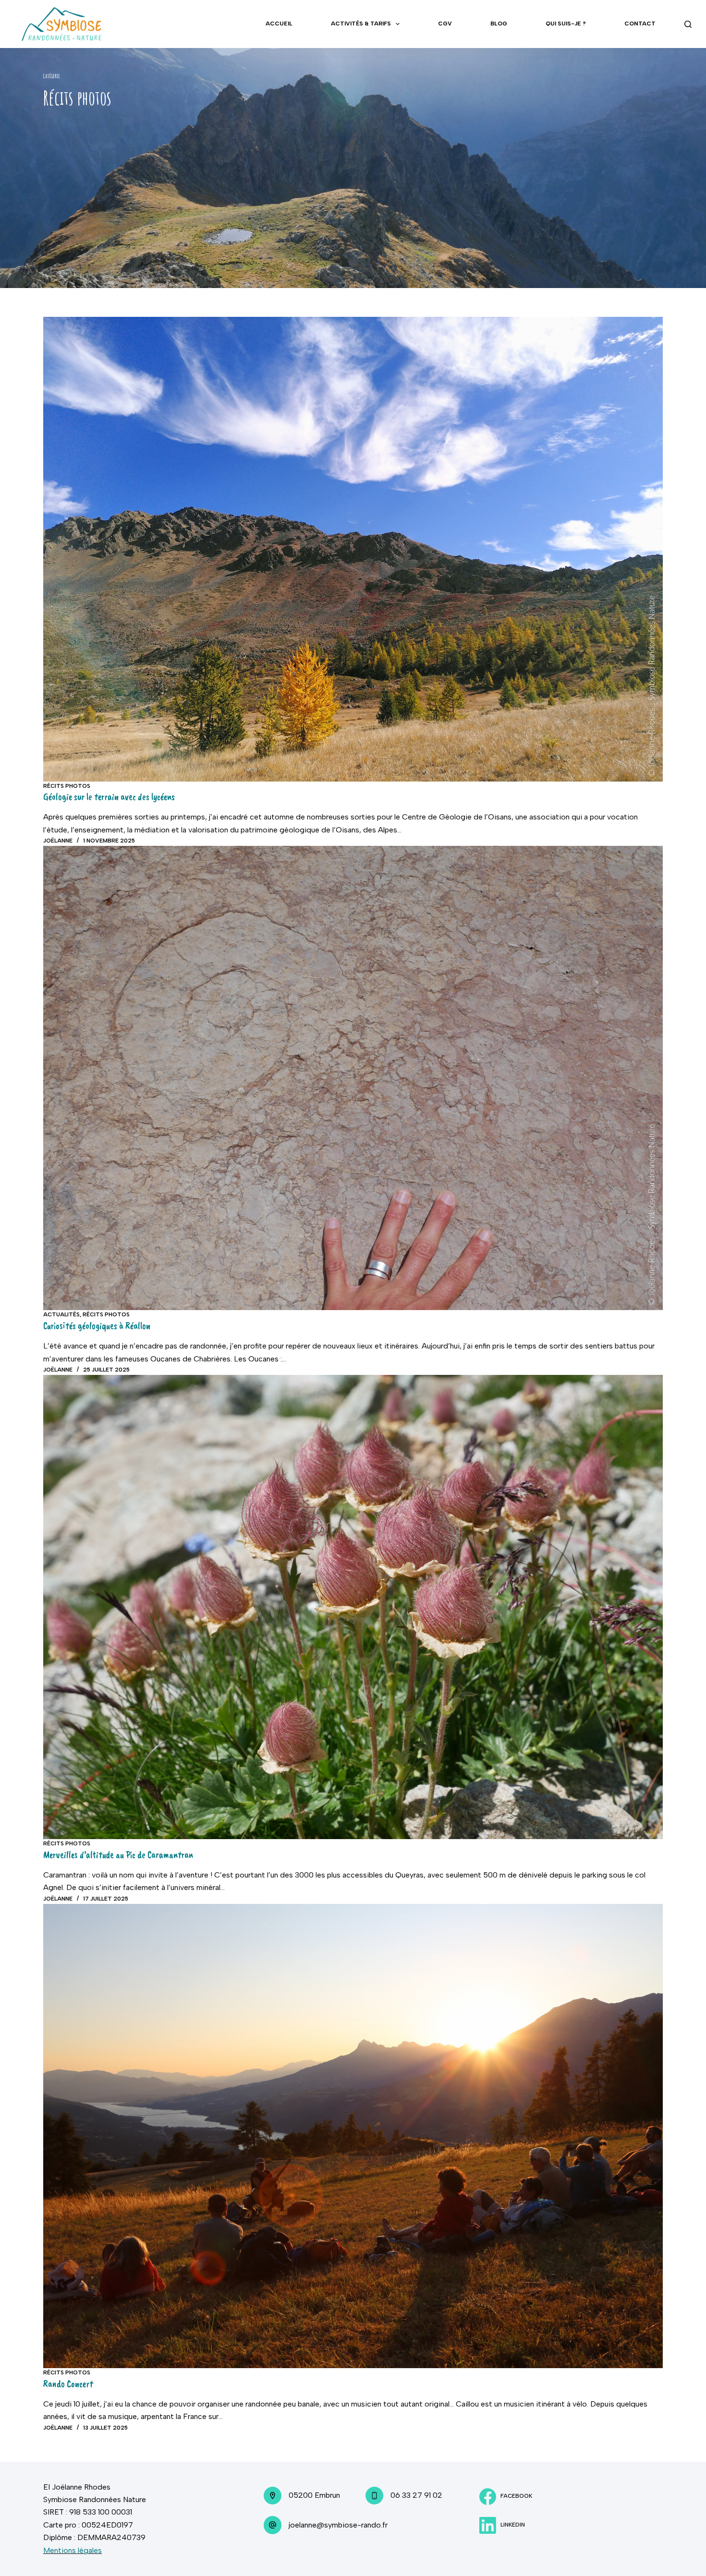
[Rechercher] (688, 24)
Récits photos (67, 786)
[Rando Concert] (353, 2136)
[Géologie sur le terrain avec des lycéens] (353, 549)
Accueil (279, 24)
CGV (445, 24)
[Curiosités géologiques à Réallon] (353, 1078)
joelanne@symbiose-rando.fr (338, 2525)
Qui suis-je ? (566, 24)
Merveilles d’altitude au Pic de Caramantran (118, 1855)
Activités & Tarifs (361, 24)
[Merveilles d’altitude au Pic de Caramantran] (353, 1607)
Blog (499, 24)
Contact (640, 24)
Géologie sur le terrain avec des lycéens (109, 797)
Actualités (61, 1314)
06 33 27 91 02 (416, 2495)
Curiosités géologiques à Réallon (97, 1326)
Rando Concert (68, 2384)
